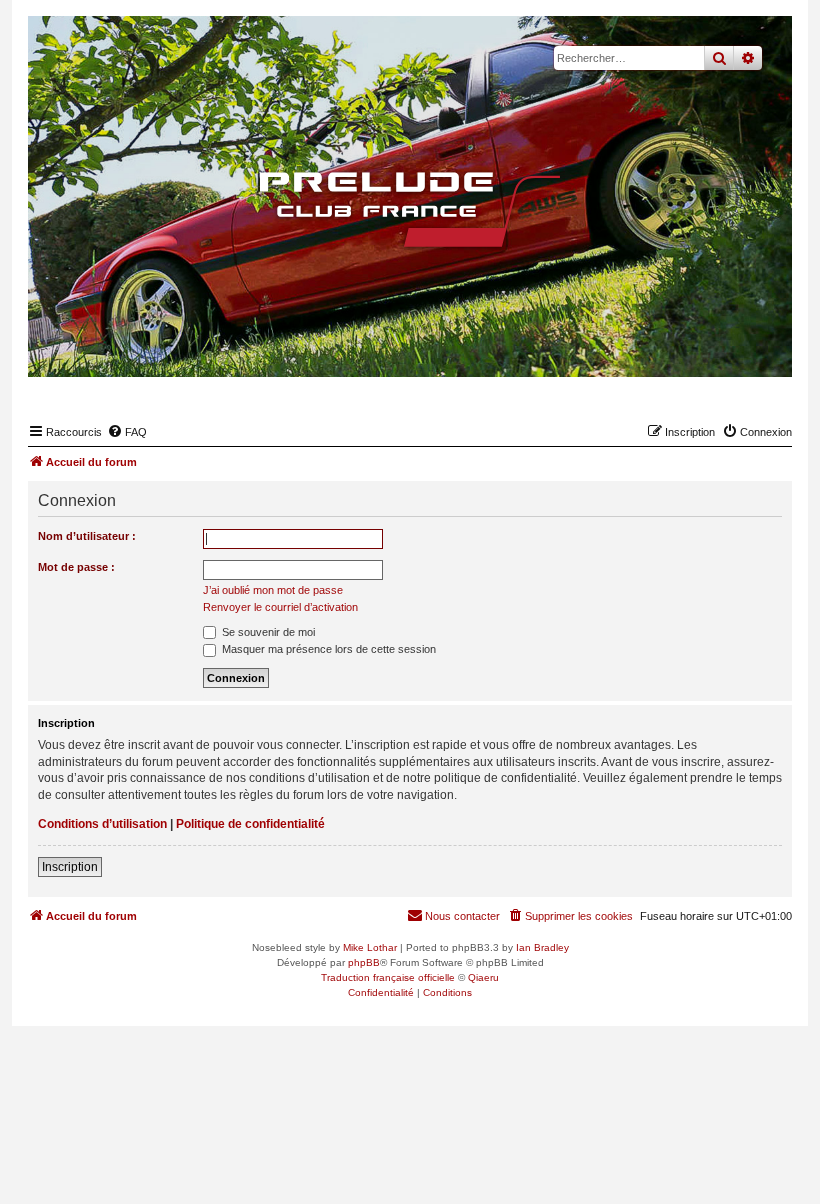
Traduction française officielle (388, 977)
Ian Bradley (542, 947)
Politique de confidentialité (250, 824)
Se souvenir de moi (267, 632)
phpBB (364, 962)
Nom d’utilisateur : (87, 536)
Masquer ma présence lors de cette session (327, 649)
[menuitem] (127, 432)
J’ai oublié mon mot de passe (273, 590)
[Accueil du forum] (410, 209)
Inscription (70, 867)
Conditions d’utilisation (102, 824)
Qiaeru (483, 977)
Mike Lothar (370, 947)
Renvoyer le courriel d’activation (280, 607)
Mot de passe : (76, 567)
